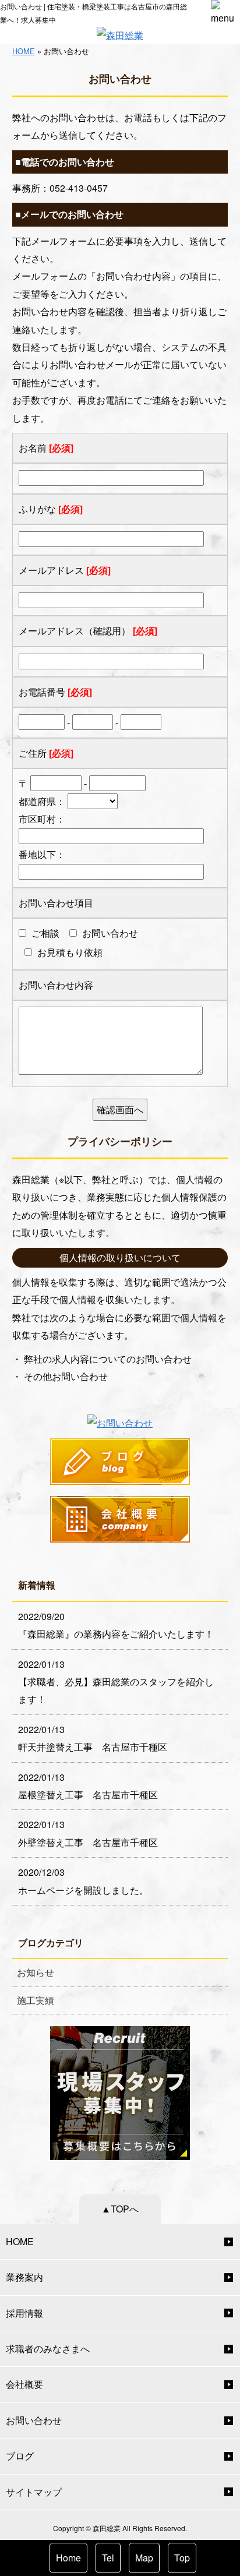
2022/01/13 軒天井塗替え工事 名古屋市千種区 (93, 1738)
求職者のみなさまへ (48, 2349)
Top (182, 2558)
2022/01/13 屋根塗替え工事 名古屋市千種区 (88, 1786)
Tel (108, 2558)
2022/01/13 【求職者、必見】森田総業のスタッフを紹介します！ (116, 1682)
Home (68, 2558)
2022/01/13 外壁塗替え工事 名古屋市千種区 (88, 1833)
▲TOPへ (120, 2209)
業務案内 (24, 2277)
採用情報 (24, 2313)
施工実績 (36, 2000)
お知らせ (36, 1972)
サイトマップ (34, 2492)
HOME (24, 51)
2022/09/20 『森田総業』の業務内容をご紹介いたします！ (116, 1625)
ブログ (20, 2456)
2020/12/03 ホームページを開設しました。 (83, 1881)
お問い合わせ (34, 2420)
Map (144, 2558)
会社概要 (24, 2384)
